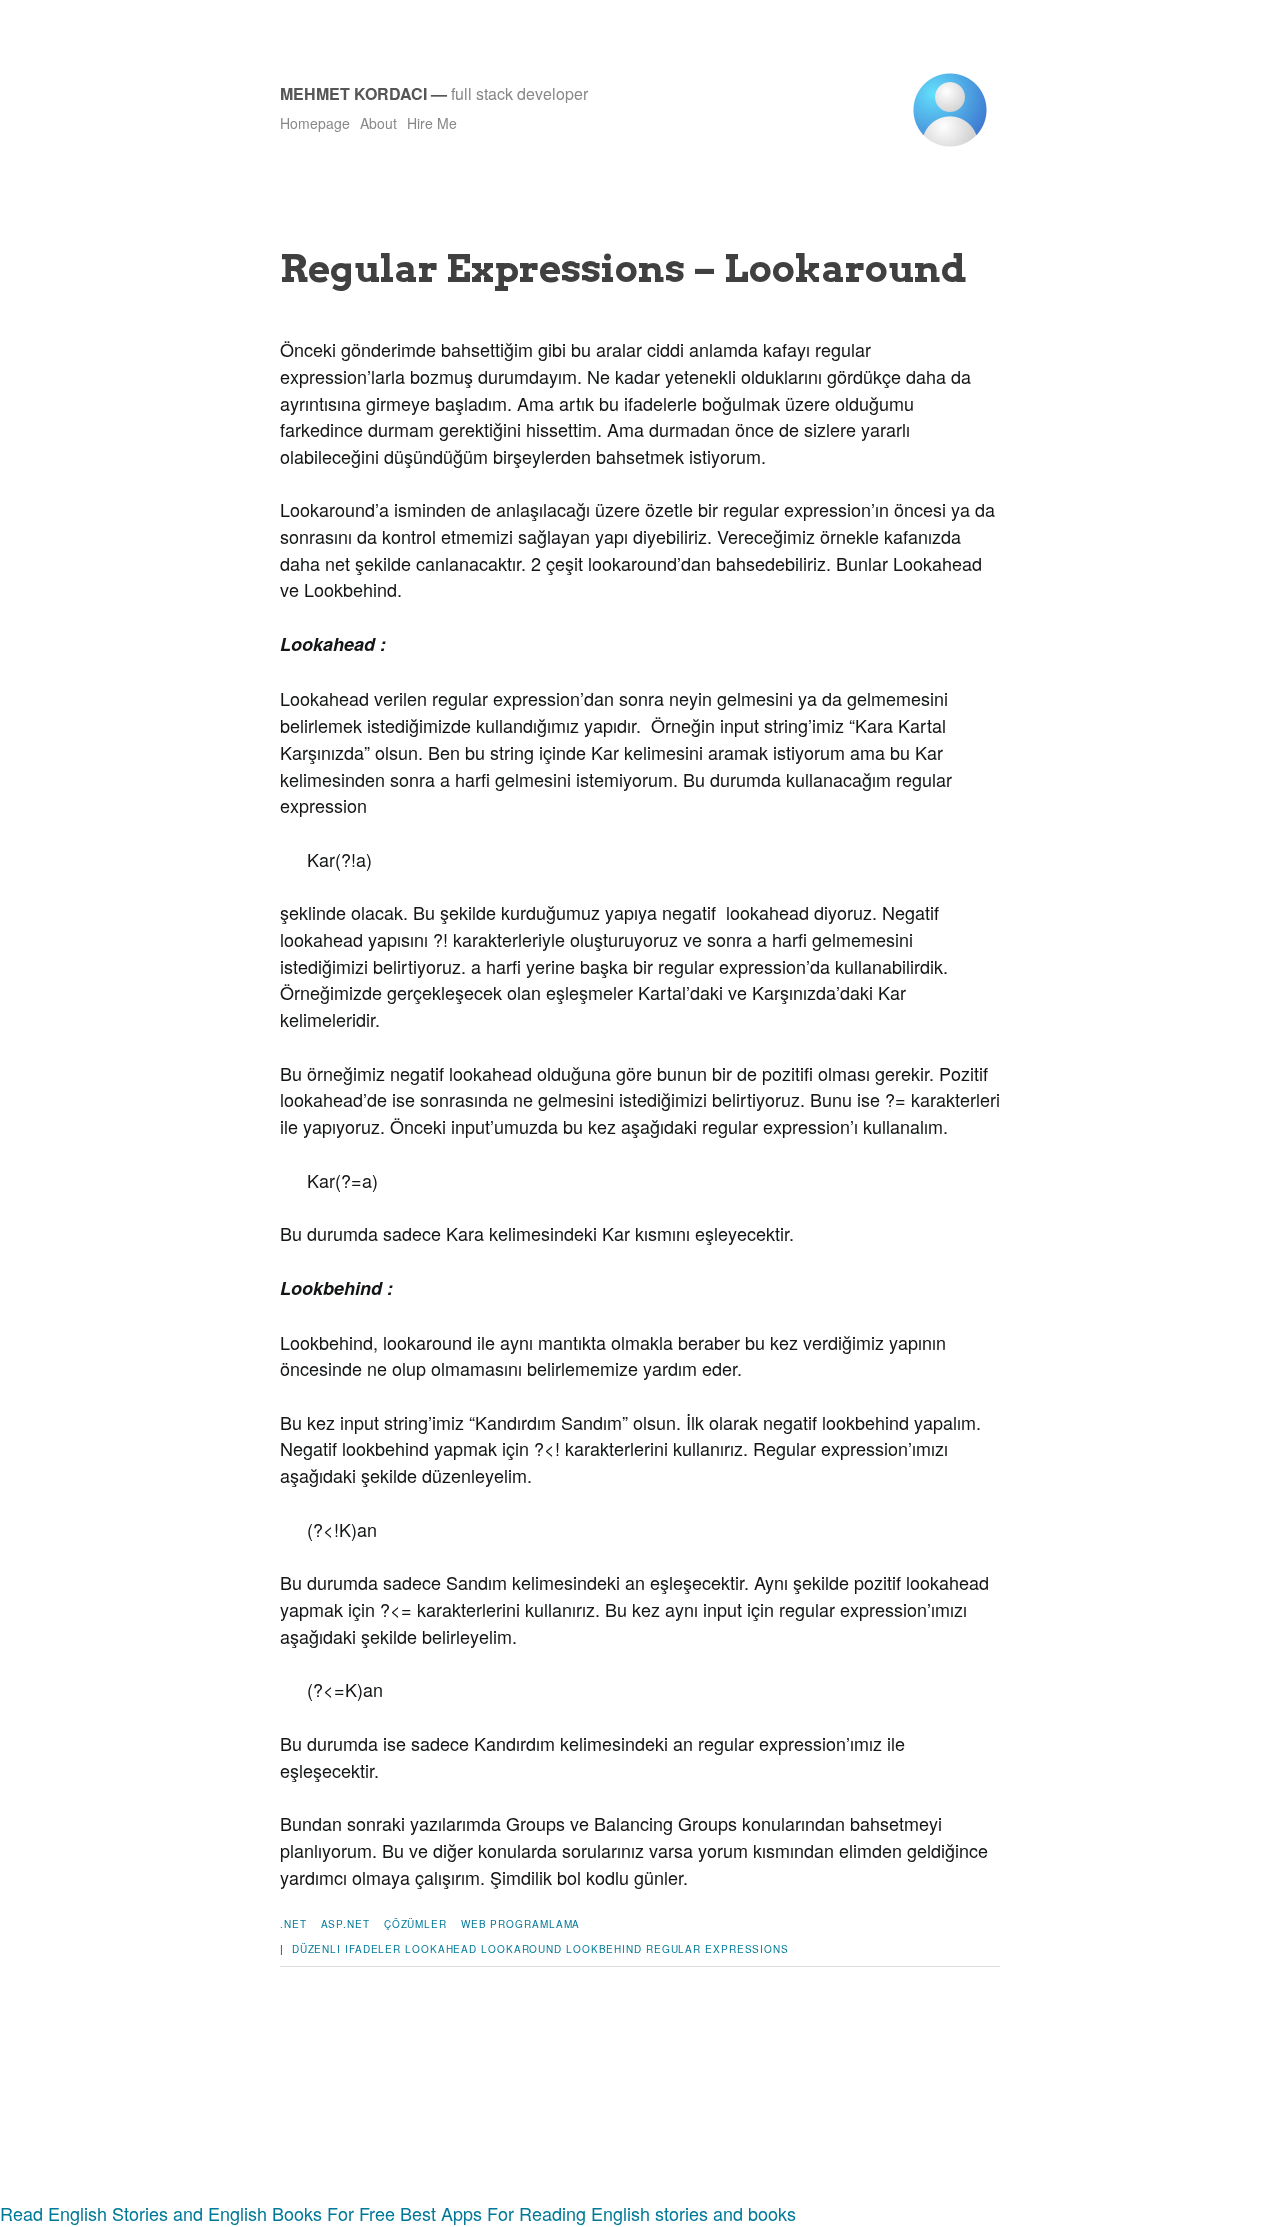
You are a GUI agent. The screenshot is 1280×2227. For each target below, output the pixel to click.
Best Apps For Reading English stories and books (598, 2213)
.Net (293, 1924)
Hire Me (432, 123)
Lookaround (521, 1949)
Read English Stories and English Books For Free (197, 2213)
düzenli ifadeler (346, 1949)
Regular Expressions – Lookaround (623, 268)
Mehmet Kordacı (353, 93)
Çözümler (415, 1924)
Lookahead (441, 1949)
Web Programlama (521, 1924)
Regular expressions (717, 1949)
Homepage (315, 123)
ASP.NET (345, 1924)
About (378, 123)
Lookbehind (604, 1949)
